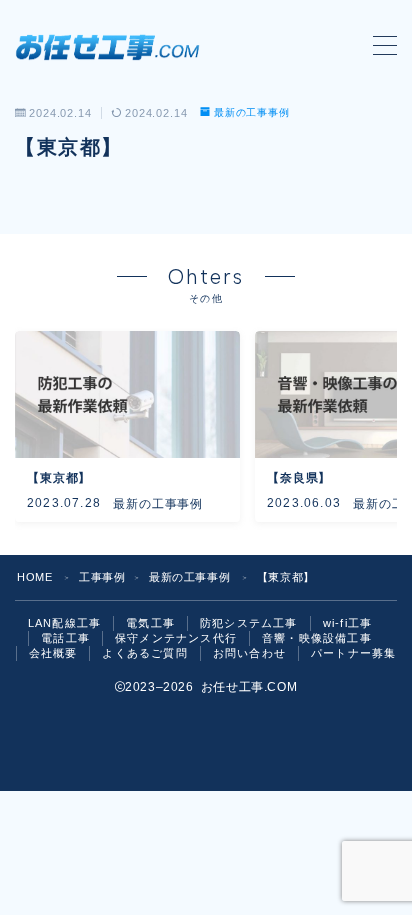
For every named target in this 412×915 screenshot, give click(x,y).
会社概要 (53, 653)
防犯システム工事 (249, 623)
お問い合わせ (249, 653)
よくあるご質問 (144, 653)
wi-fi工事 (347, 623)
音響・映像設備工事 (317, 638)
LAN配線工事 (64, 623)
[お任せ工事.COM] (112, 46)
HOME (34, 577)
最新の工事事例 (252, 112)
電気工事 (150, 623)
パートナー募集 (353, 653)
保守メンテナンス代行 (176, 638)
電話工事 (65, 638)
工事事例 (102, 577)
